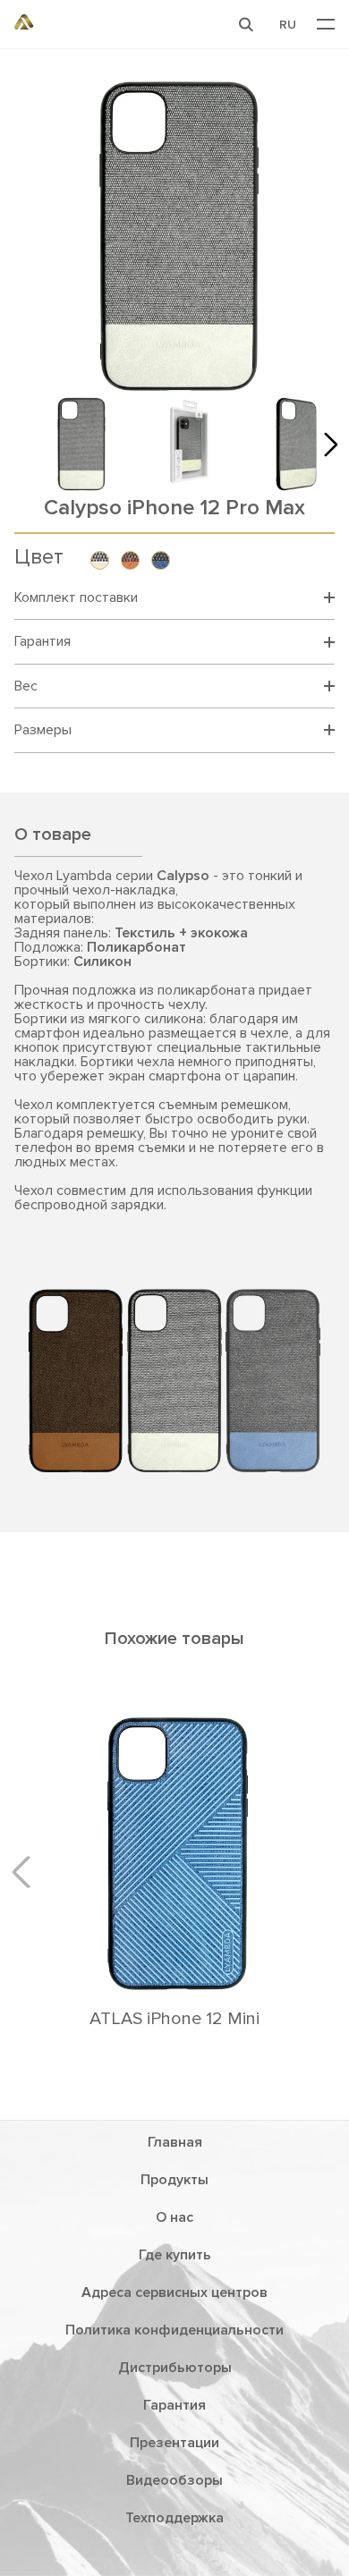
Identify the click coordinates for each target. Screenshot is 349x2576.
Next (326, 444)
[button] (246, 24)
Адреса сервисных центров (174, 2292)
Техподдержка (174, 2518)
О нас (174, 2217)
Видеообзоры (174, 2480)
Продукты (174, 2180)
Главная (175, 2142)
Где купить (175, 2255)
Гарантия (174, 2405)
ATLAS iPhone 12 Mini (174, 2019)
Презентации (174, 2443)
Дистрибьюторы (175, 2368)
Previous (28, 1871)
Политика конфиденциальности (174, 2330)
